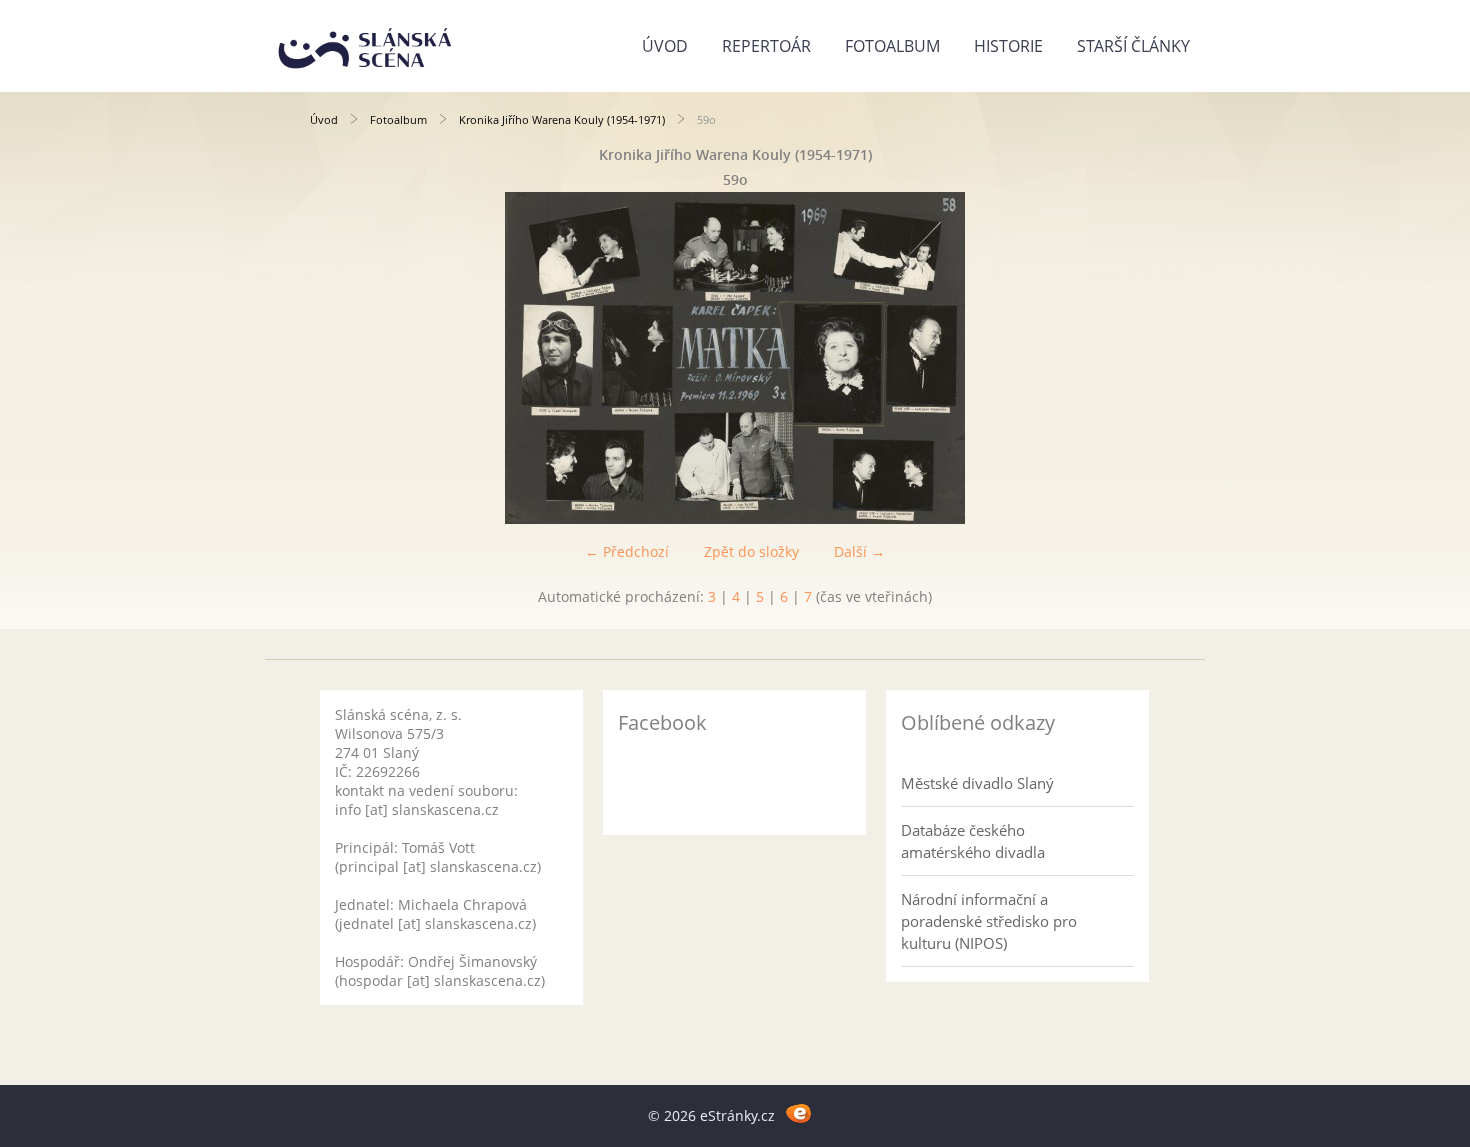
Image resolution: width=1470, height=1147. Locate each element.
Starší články (1133, 46)
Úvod (665, 46)
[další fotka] (1127, 358)
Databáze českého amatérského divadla (973, 841)
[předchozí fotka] (342, 358)
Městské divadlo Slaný (977, 783)
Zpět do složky (751, 551)
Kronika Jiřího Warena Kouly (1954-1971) (562, 119)
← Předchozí (627, 551)
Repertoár (766, 46)
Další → (859, 551)
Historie (1008, 46)
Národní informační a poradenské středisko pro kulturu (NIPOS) (989, 921)
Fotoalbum (892, 46)
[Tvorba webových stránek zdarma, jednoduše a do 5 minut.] (798, 1112)
